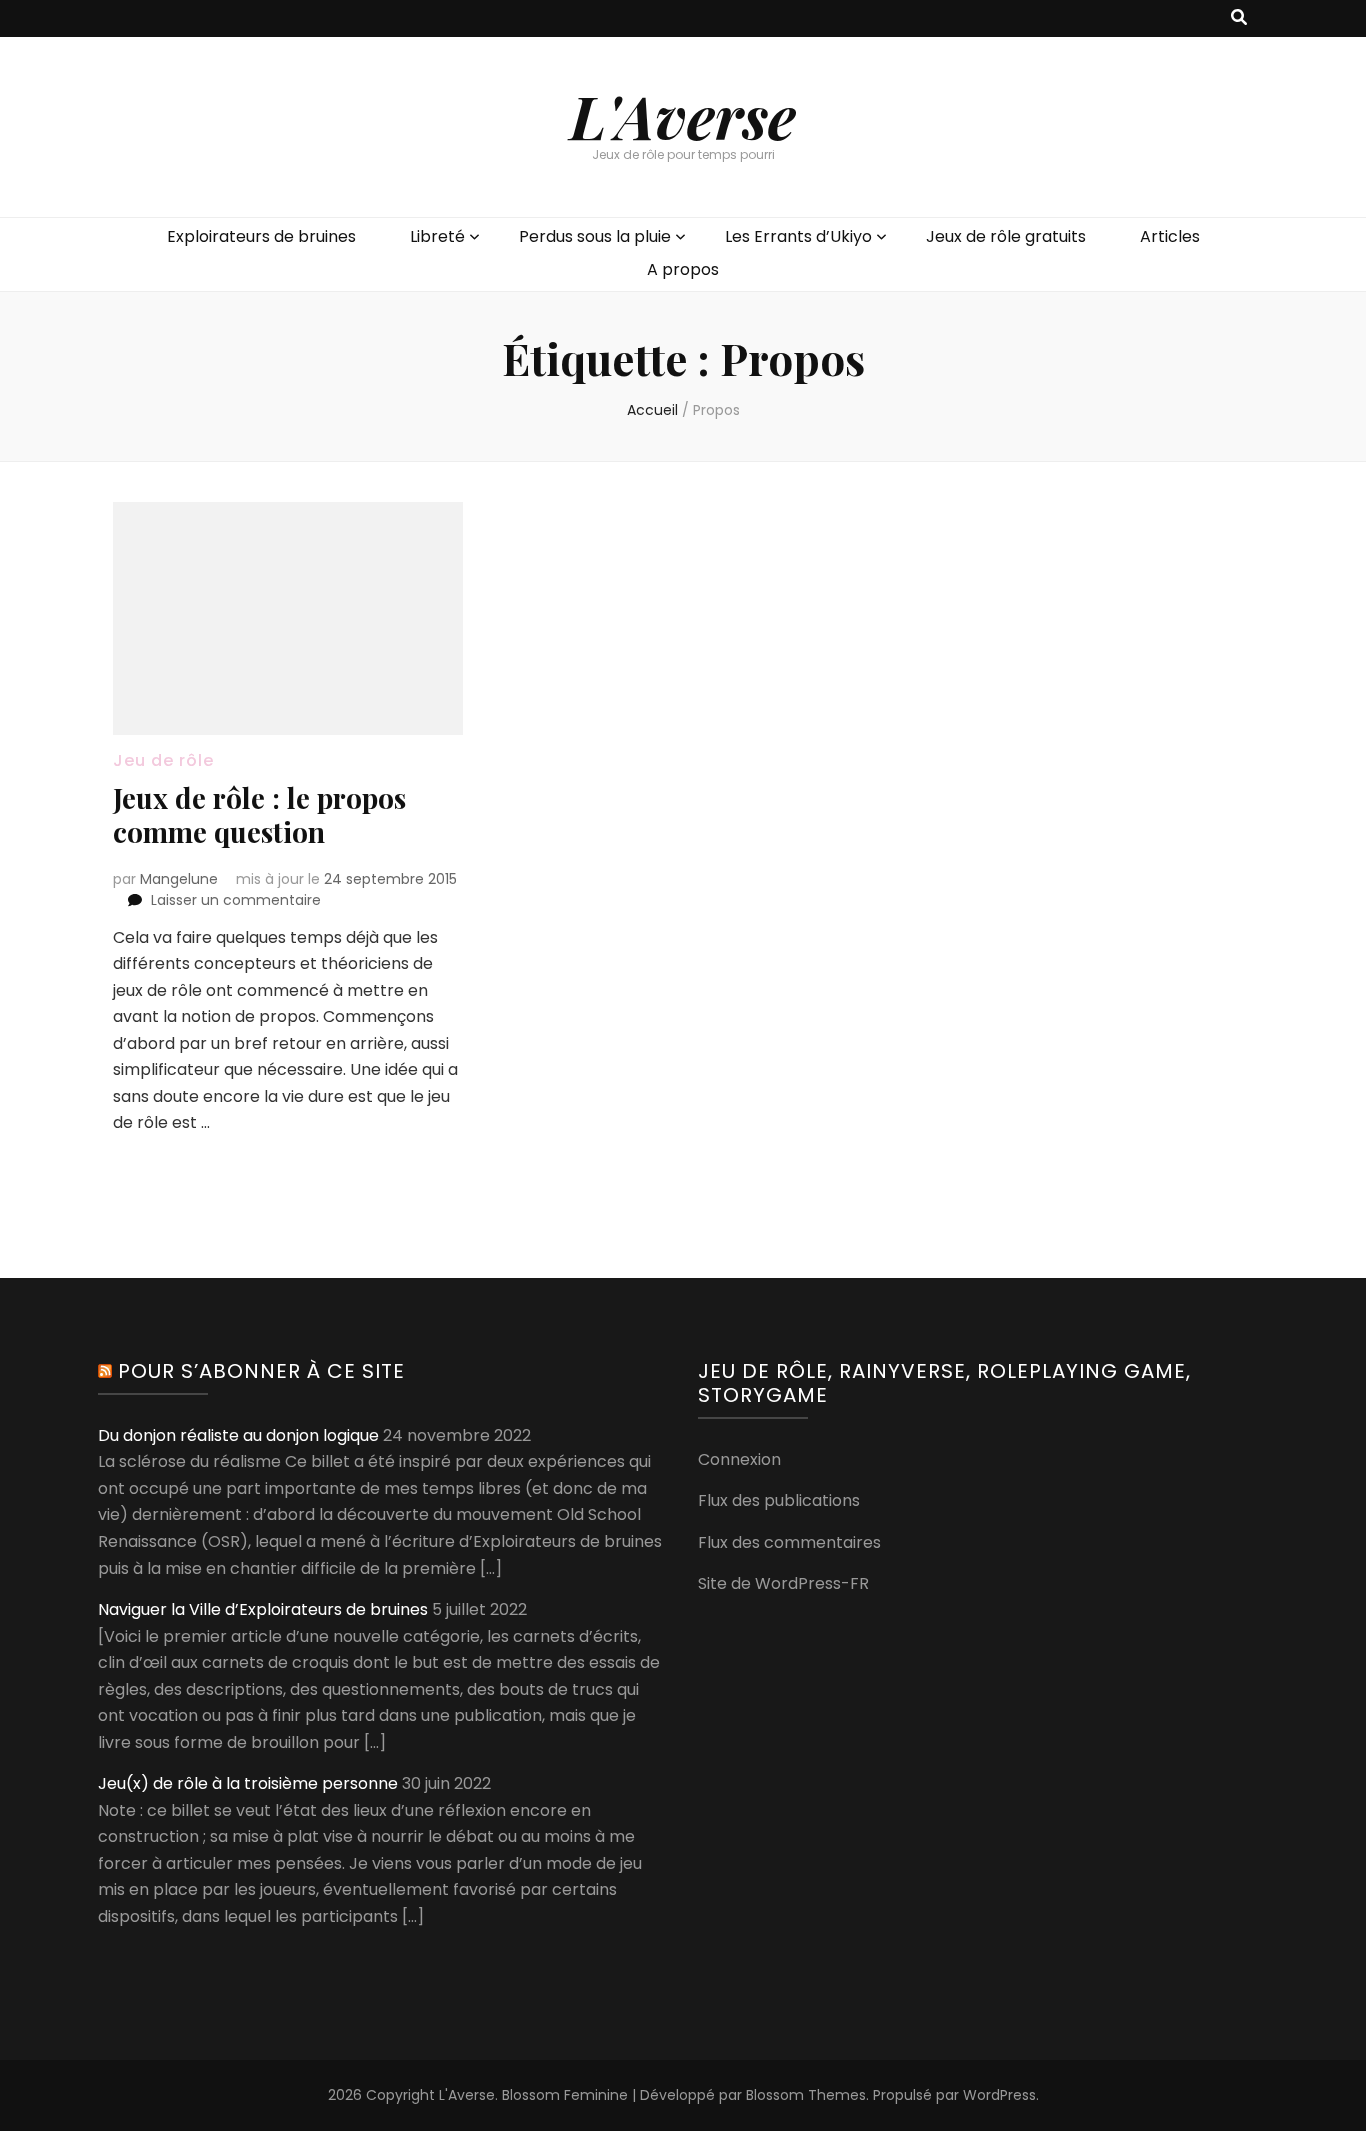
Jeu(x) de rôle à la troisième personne (248, 1783)
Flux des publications (779, 1500)
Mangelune (179, 879)
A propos (683, 269)
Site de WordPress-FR (783, 1583)
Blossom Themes (806, 2095)
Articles (1170, 236)
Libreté (437, 236)
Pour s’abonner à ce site (261, 1371)
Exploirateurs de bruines (261, 236)
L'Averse (683, 115)
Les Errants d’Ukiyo (798, 236)
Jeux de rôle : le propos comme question (259, 814)
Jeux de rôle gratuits (1006, 236)
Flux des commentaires (789, 1542)
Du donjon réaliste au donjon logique (238, 1435)
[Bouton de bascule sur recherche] (1239, 18)
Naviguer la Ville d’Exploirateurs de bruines (263, 1609)
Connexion (739, 1459)
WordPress (999, 2095)
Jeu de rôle (163, 760)
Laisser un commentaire (236, 900)
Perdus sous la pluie (595, 236)
